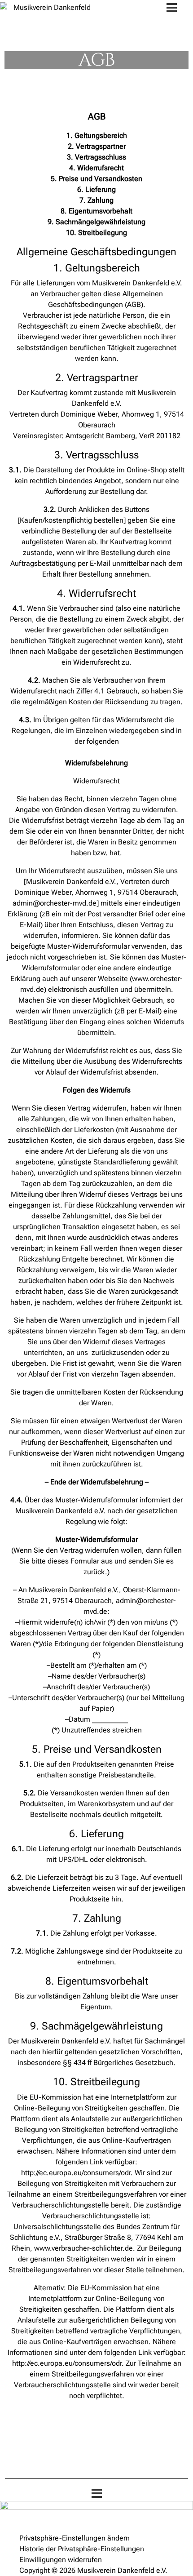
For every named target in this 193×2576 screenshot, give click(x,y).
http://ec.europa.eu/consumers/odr (76, 2173)
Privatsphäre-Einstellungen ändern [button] (75, 2538)
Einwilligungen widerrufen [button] (61, 2560)
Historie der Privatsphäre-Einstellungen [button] (82, 2549)
